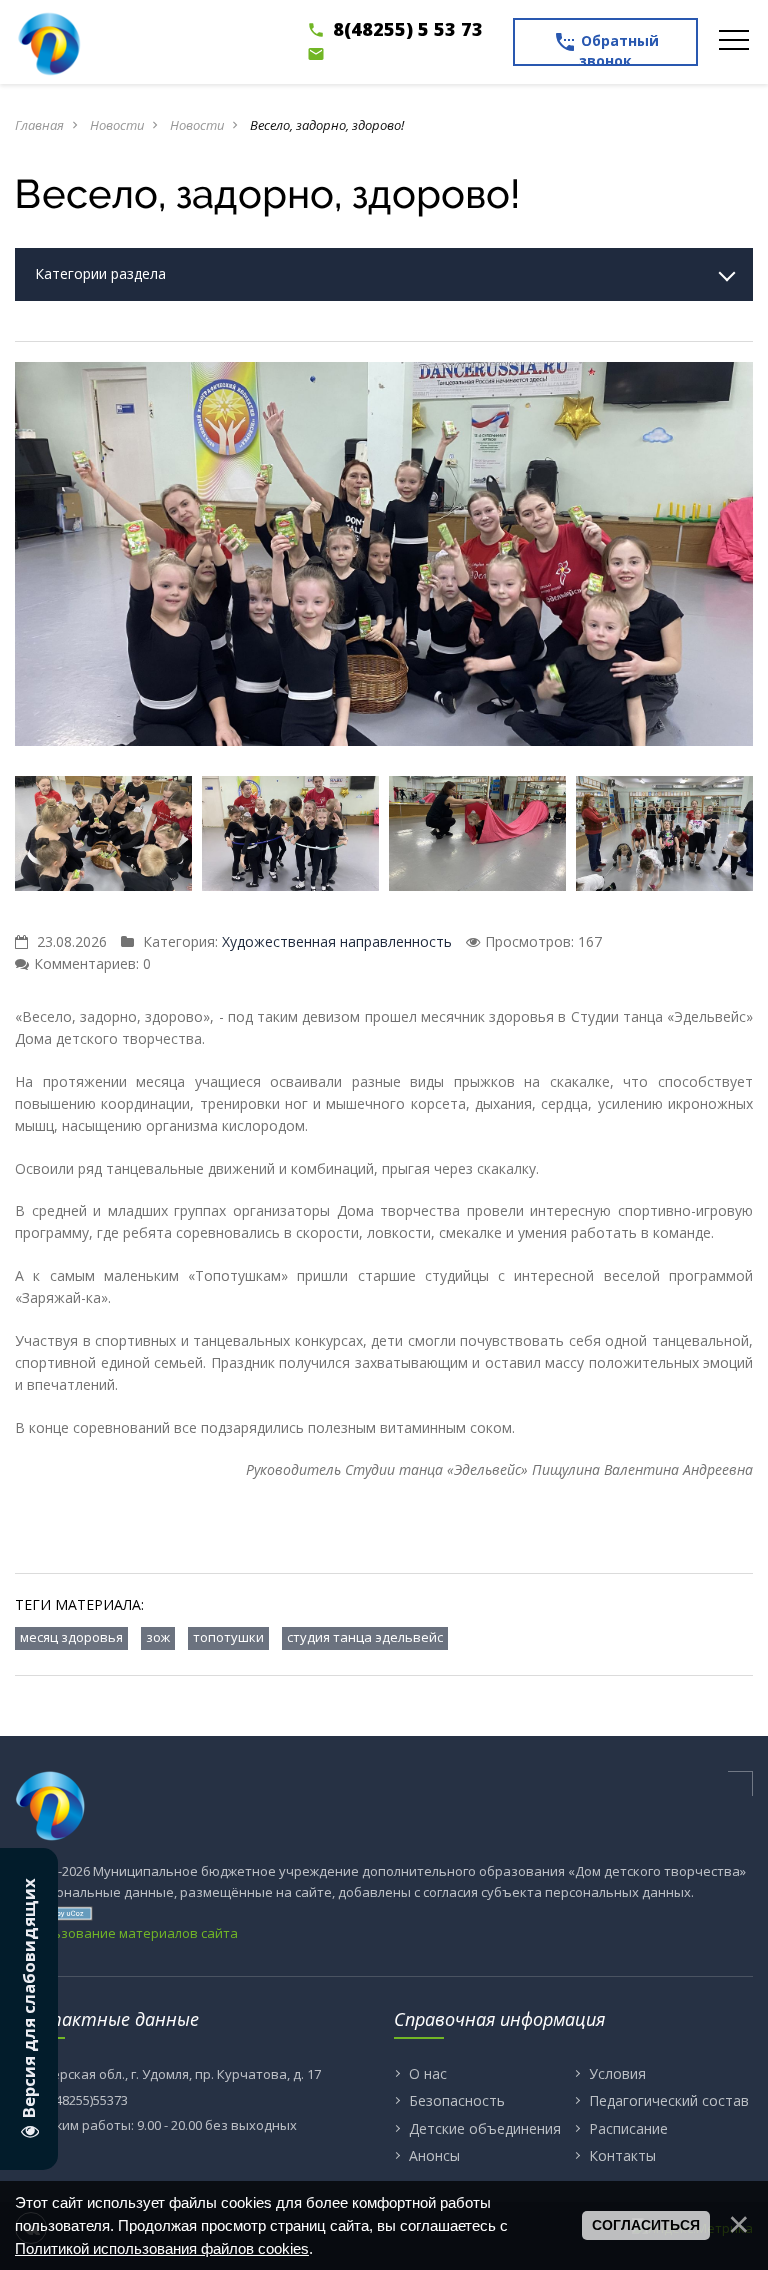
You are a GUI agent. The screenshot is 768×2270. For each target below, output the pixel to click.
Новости (117, 125)
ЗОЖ (158, 1637)
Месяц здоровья (71, 1637)
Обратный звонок (606, 48)
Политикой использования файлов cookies (162, 2248)
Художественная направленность (337, 941)
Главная (39, 125)
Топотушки (228, 1637)
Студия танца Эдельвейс (365, 1637)
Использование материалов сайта (126, 1933)
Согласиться (646, 2225)
